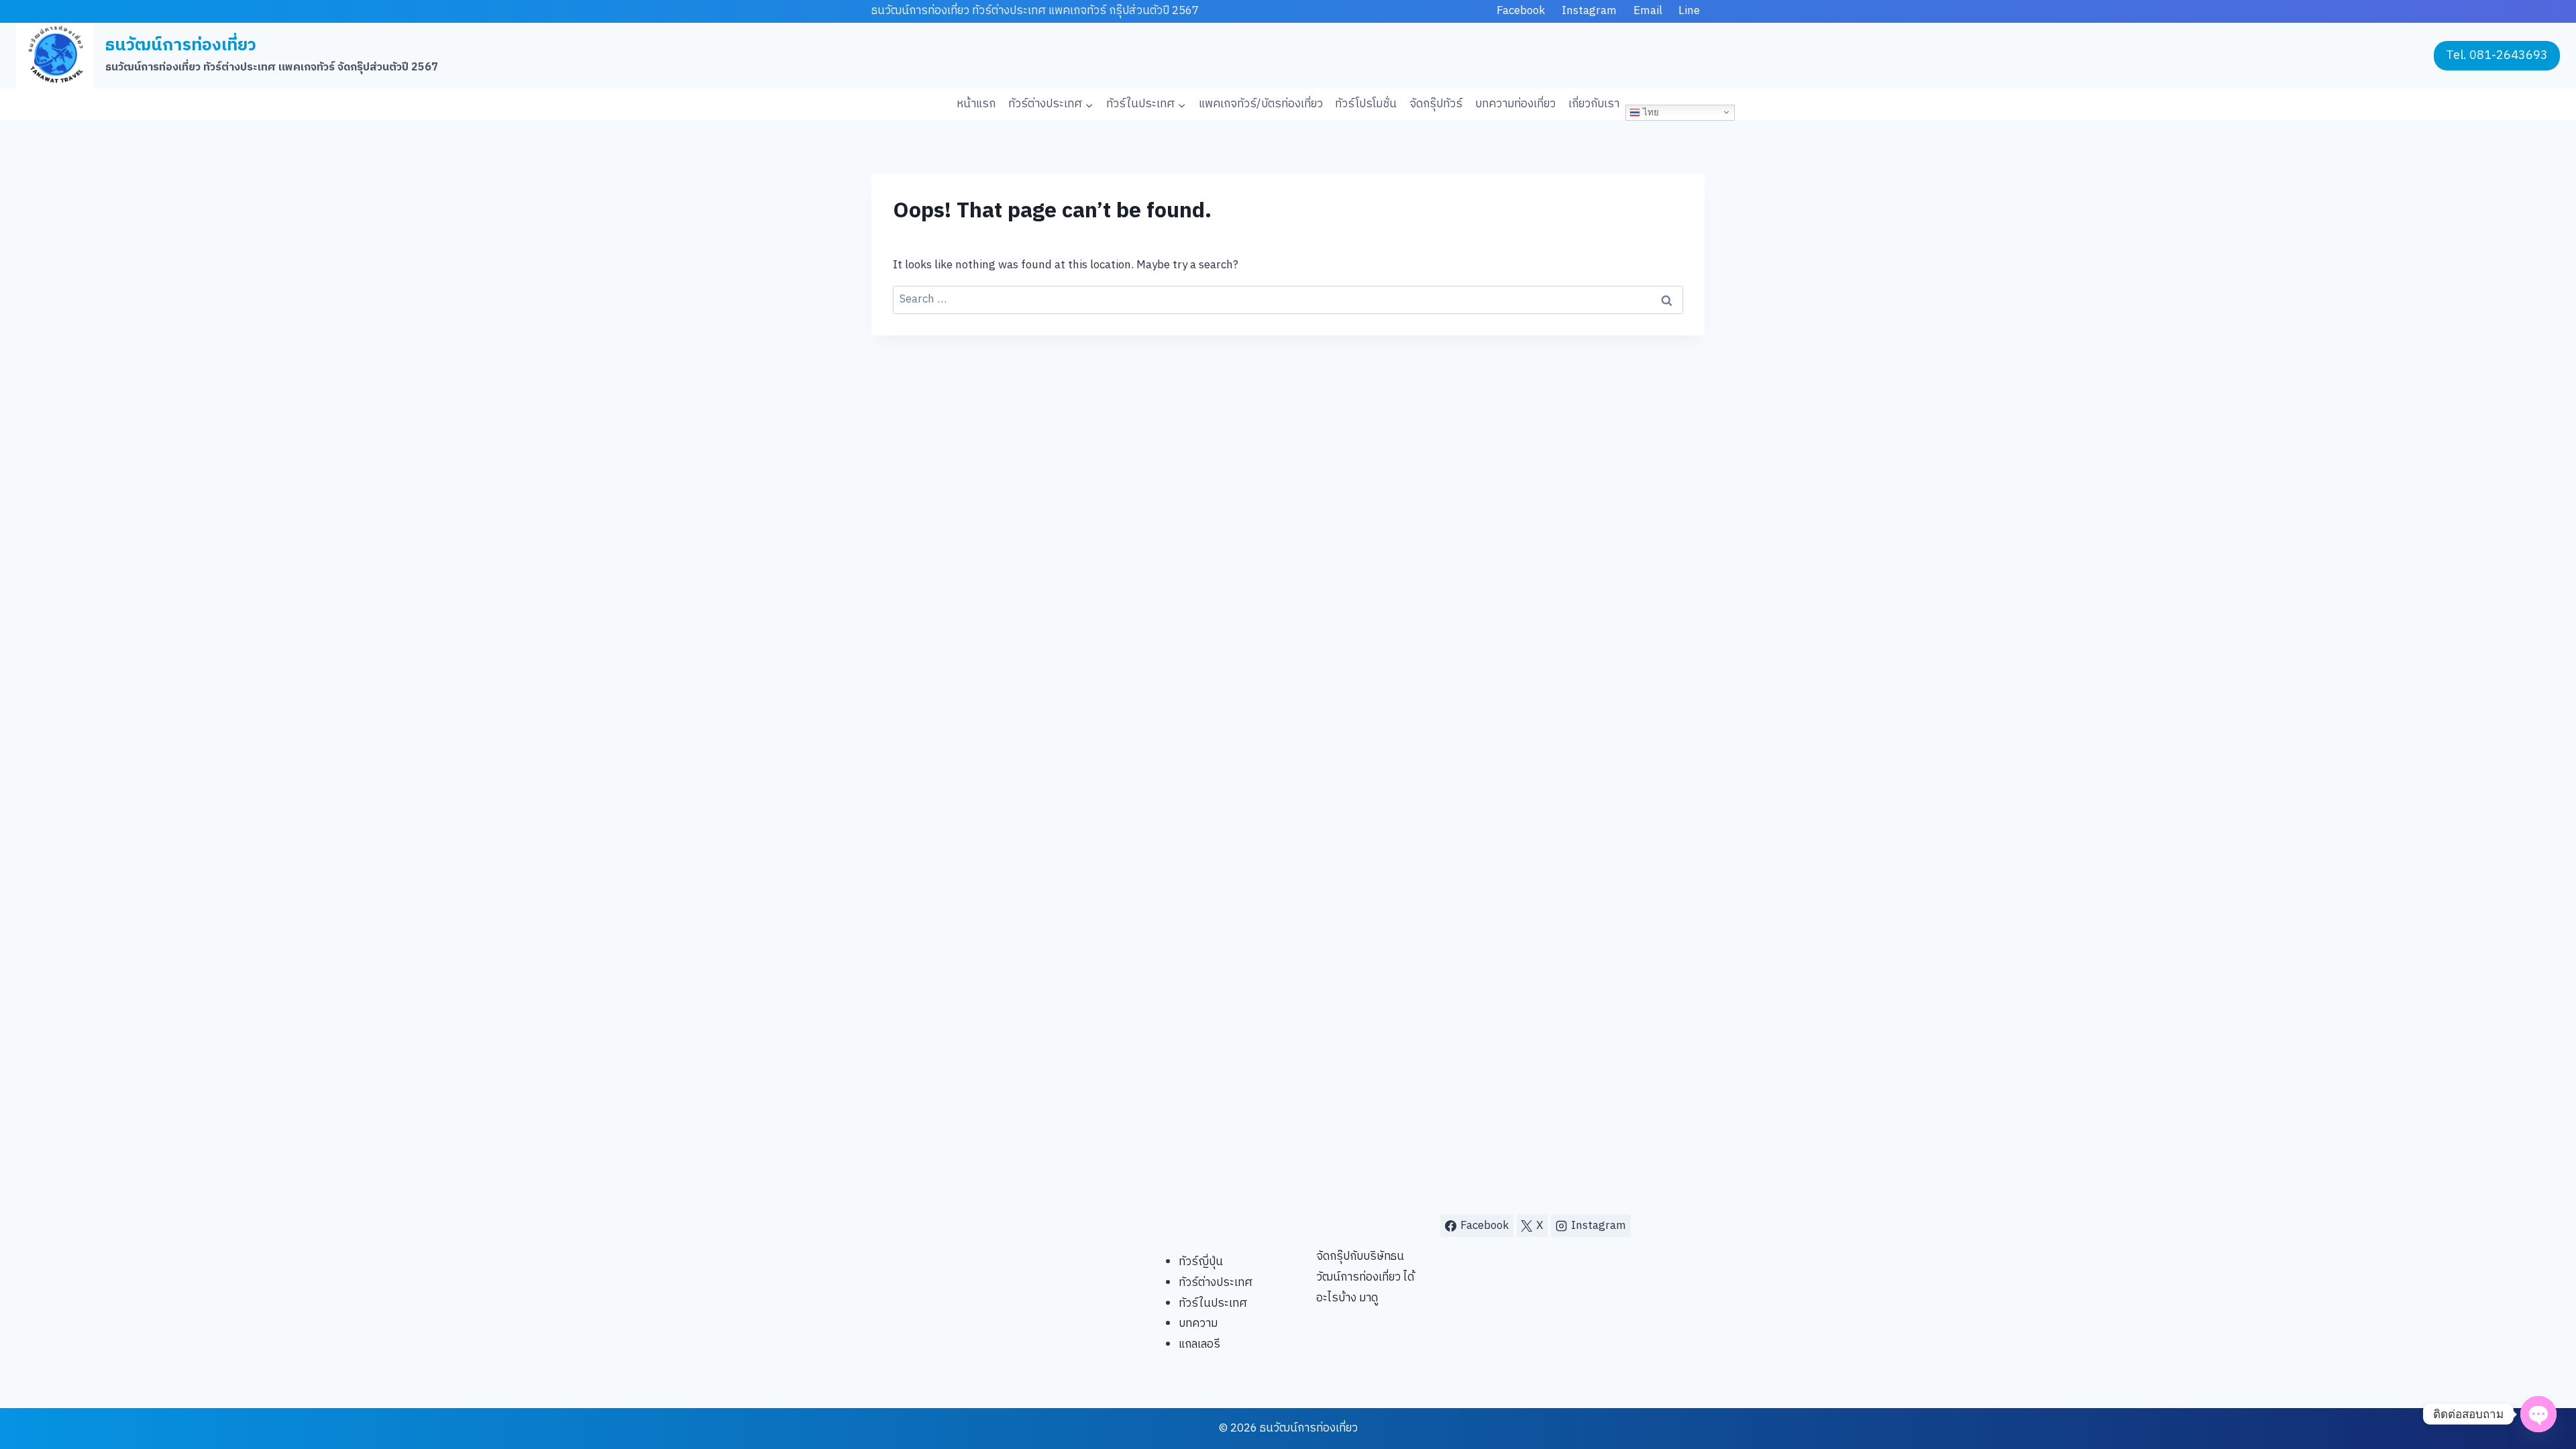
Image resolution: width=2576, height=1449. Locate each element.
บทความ (1198, 1324)
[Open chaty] (2538, 1414)
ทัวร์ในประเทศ (1213, 1303)
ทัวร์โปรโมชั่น (1366, 104)
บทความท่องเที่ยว (1515, 104)
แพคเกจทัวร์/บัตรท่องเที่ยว (1261, 104)
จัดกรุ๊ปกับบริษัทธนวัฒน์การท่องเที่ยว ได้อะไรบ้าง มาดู (1365, 1277)
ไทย (1650, 112)
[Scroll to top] (2543, 1396)
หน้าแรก (976, 104)
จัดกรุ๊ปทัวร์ (1436, 104)
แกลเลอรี (1199, 1344)
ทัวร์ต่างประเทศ (1216, 1283)
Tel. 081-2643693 (2497, 56)
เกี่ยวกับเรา (1594, 104)
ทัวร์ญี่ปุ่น (1201, 1262)
